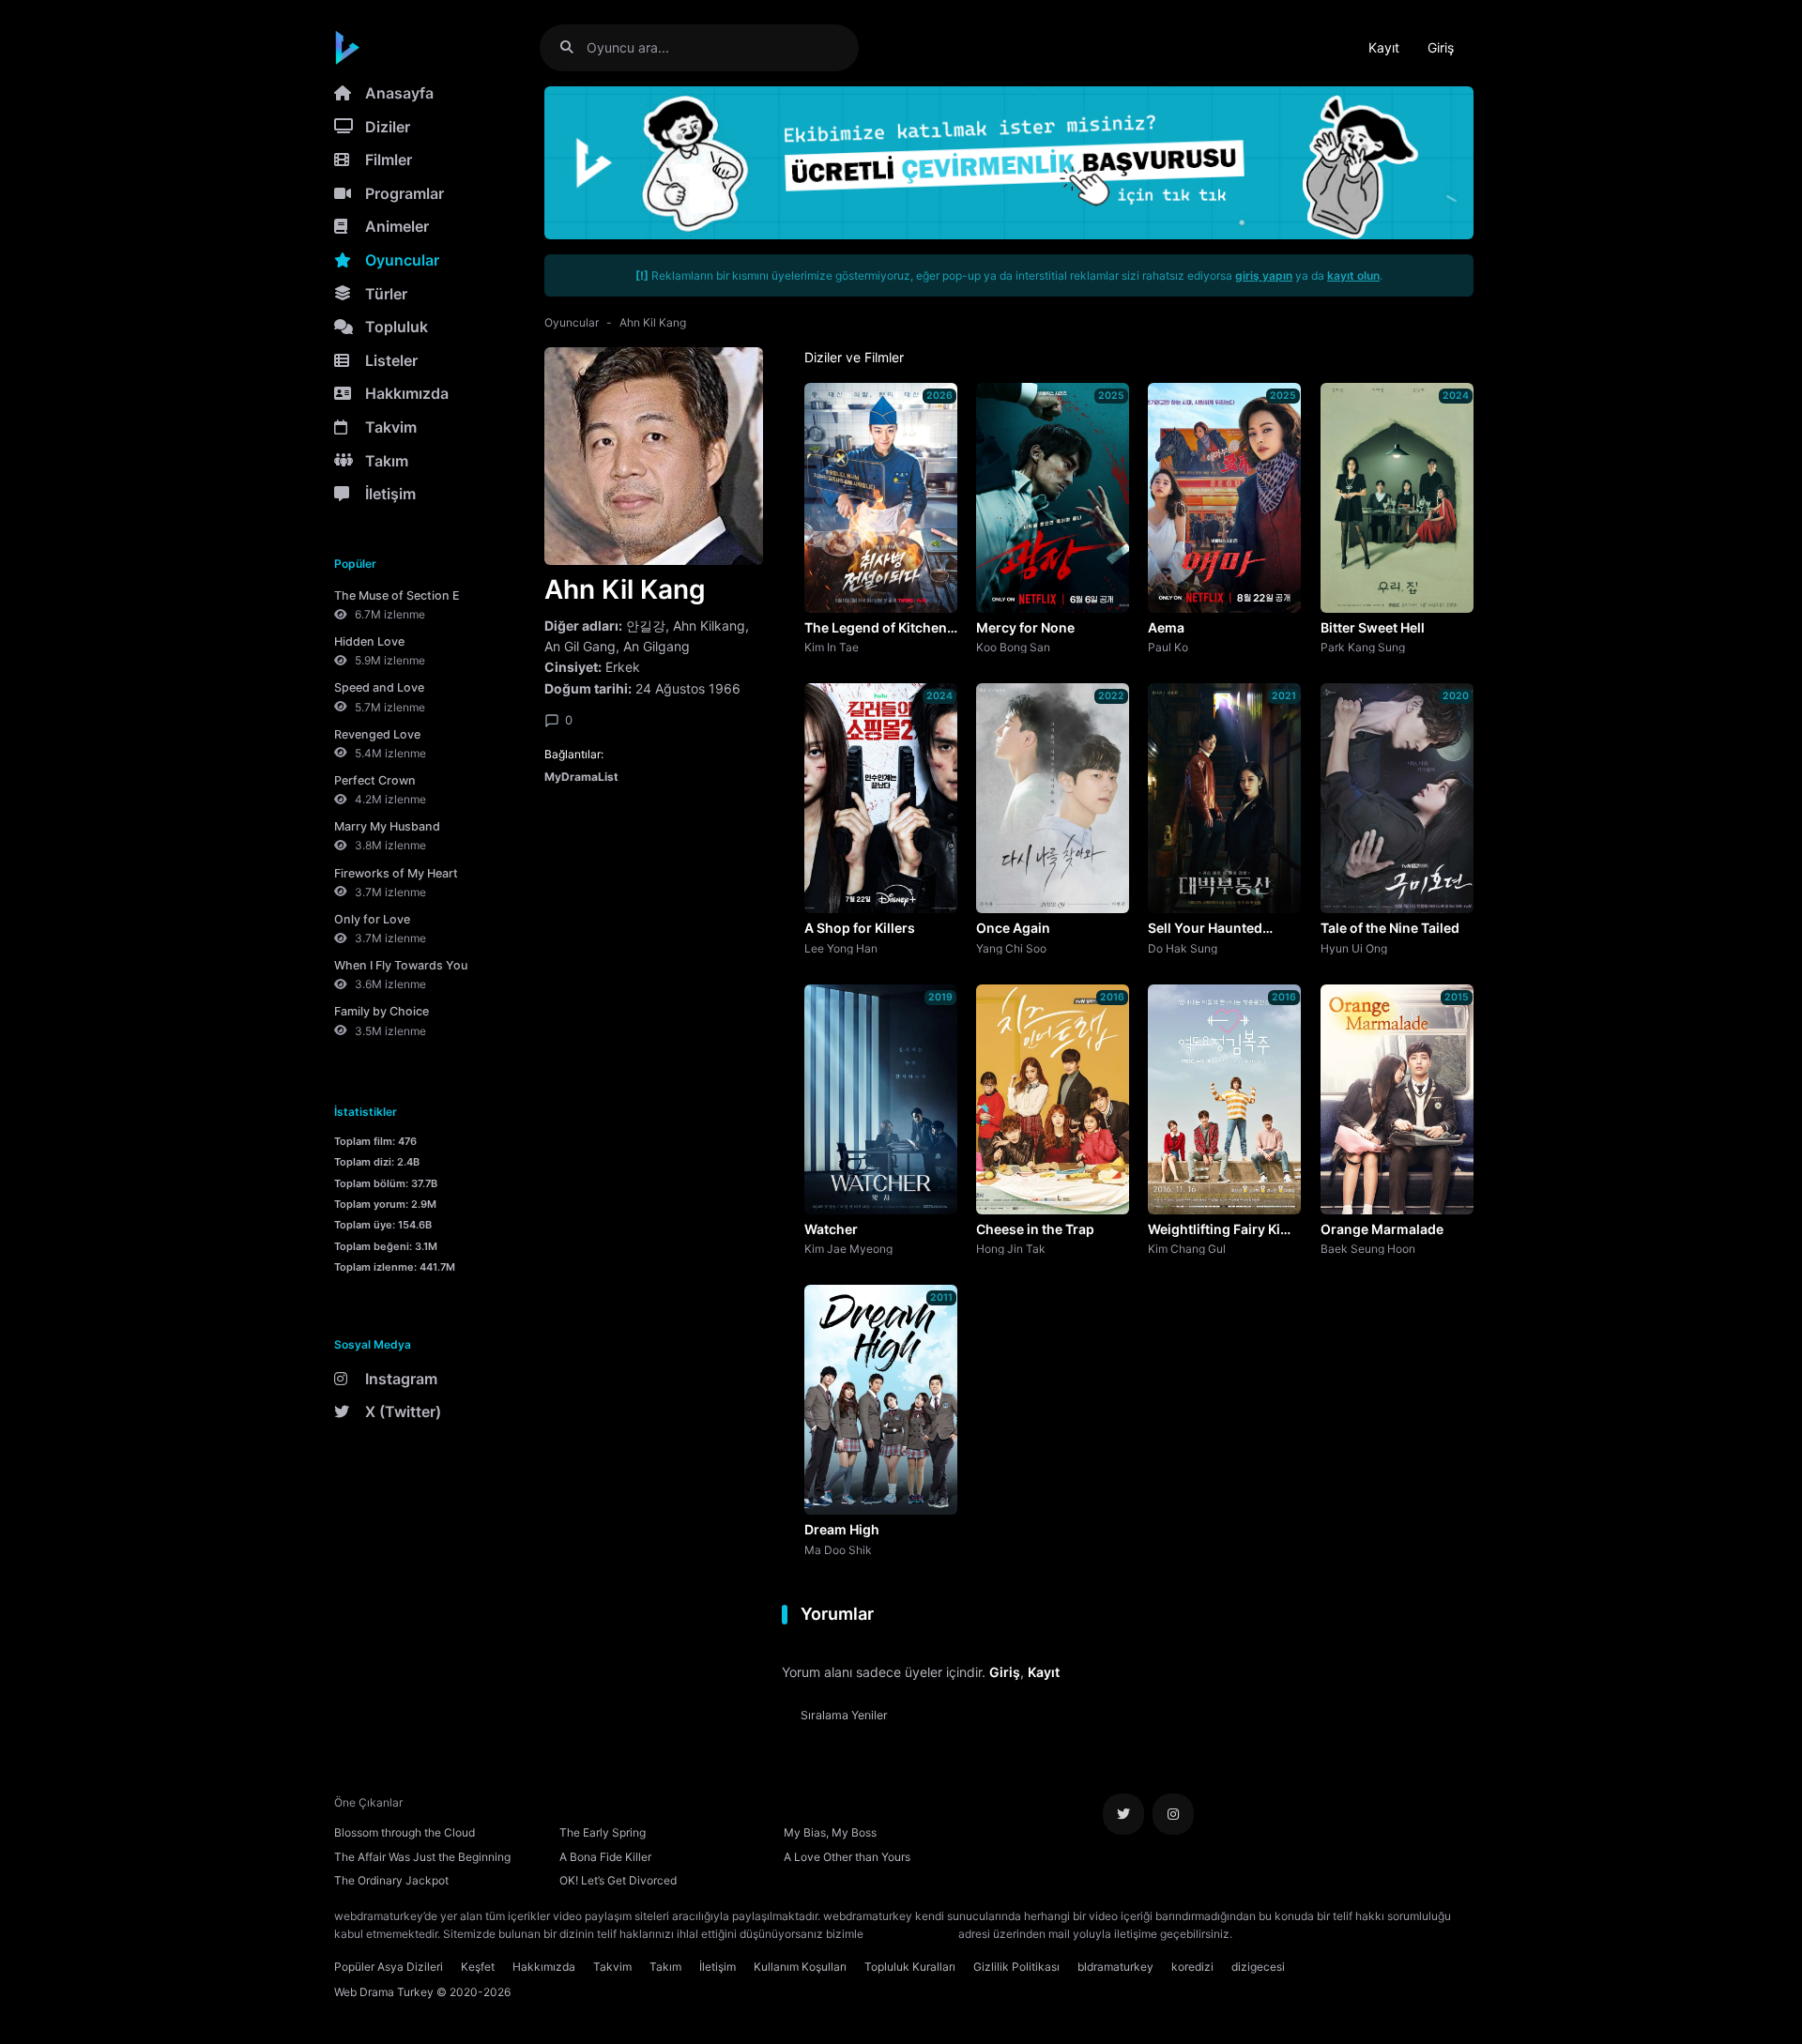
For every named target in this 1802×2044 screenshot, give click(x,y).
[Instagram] (1173, 1814)
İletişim (390, 494)
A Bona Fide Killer (605, 1857)
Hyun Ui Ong (1354, 948)
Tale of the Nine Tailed (1390, 928)
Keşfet (478, 1967)
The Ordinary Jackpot (391, 1880)
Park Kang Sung (1363, 647)
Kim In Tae (832, 647)
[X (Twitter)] (1123, 1814)
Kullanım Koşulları (800, 1967)
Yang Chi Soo (1011, 948)
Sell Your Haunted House (1205, 929)
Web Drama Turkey (384, 1992)
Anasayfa (399, 93)
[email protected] (911, 1934)
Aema (1166, 627)
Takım (387, 461)
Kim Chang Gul (1187, 1248)
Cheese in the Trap (1035, 1229)
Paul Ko (1168, 647)
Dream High (842, 1529)
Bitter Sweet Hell (1373, 627)
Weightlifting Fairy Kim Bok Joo (1220, 1230)
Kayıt (1384, 47)
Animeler (397, 226)
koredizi (1192, 1967)
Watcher (831, 1229)
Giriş (1441, 47)
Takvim (391, 427)
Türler (386, 294)
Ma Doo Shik (838, 1549)
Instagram (401, 1379)
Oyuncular (402, 260)
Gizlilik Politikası (1016, 1967)
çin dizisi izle (1347, 1934)
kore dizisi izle (1273, 1934)
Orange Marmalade (1382, 1229)
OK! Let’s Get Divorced (618, 1880)
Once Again (1013, 928)
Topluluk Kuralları (910, 1967)
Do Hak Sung (1183, 948)
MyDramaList (581, 777)
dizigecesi (1258, 1967)
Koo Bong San (1013, 647)
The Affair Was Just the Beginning (422, 1857)
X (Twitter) (403, 1411)
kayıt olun (1353, 275)
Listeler (391, 360)
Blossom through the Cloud (405, 1832)
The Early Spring (603, 1832)
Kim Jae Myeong (848, 1248)
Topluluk (397, 327)
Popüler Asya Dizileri (389, 1967)
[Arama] (574, 47)
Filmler (389, 160)
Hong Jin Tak (1011, 1248)
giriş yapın (1264, 275)
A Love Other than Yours (847, 1857)
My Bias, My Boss (830, 1832)
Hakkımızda (407, 393)
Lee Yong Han (841, 948)
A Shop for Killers (860, 928)
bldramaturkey (1115, 1967)
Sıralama (844, 1715)
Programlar (405, 193)
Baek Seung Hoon (1368, 1248)
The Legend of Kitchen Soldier (876, 629)
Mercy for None (1025, 627)
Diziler (388, 127)
